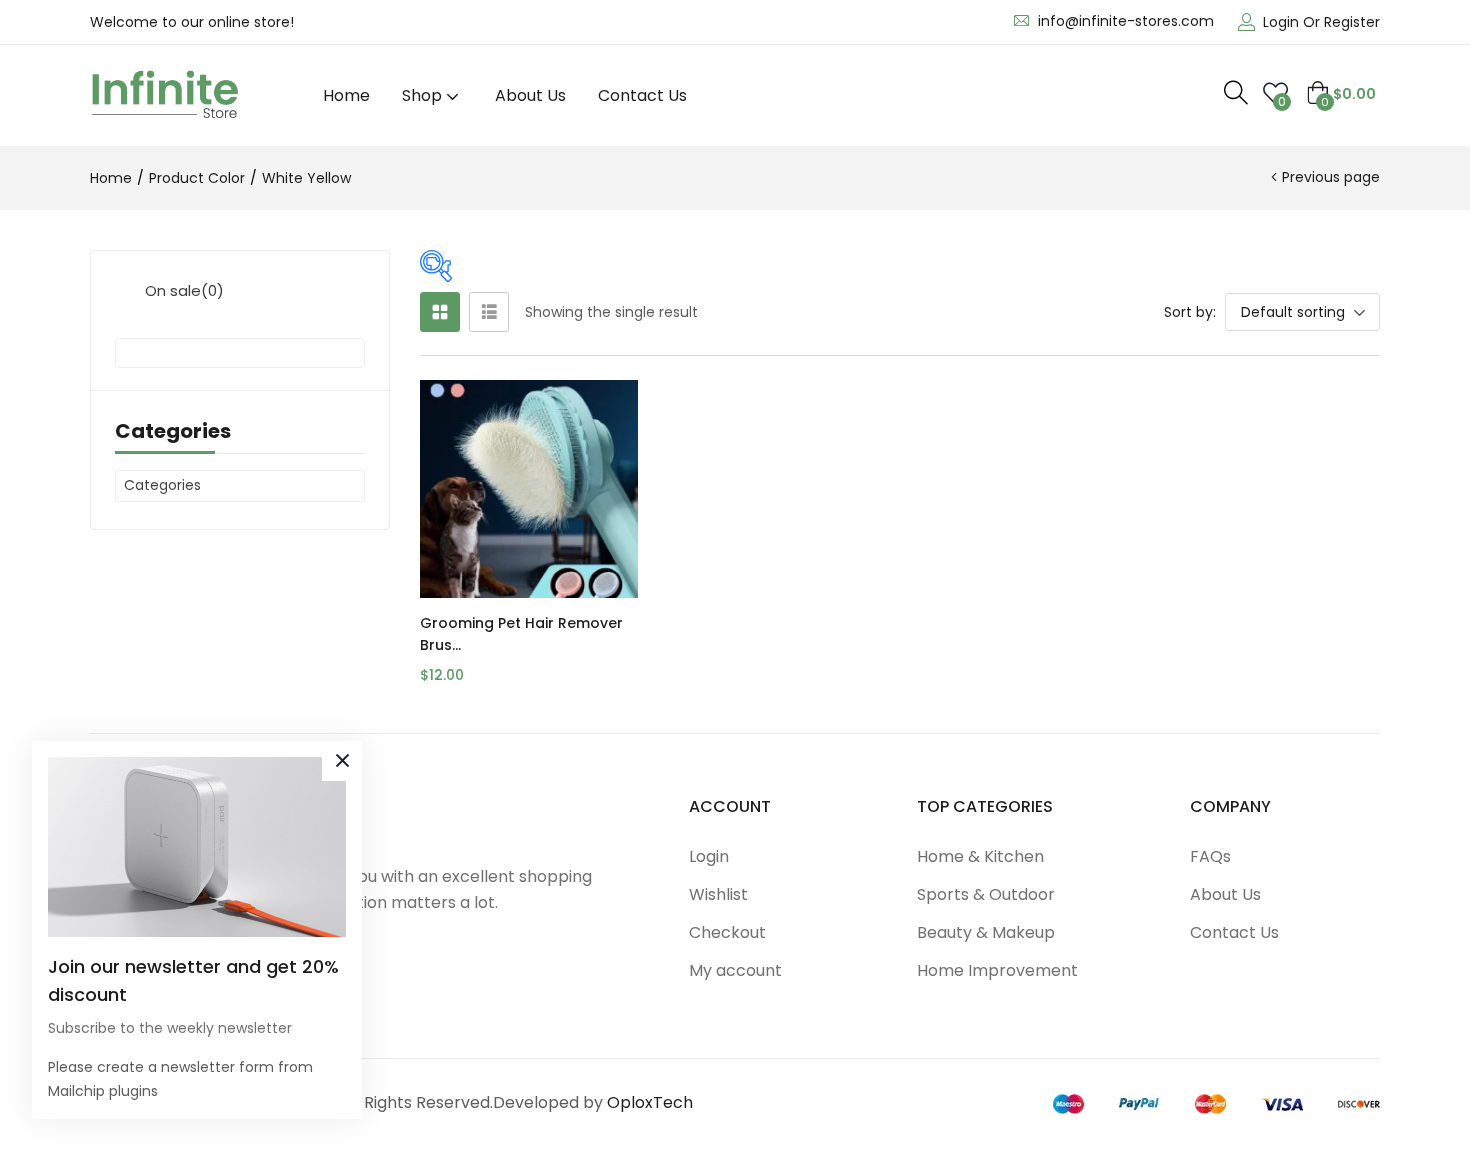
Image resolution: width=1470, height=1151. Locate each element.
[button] (1341, 94)
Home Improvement (997, 970)
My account (735, 970)
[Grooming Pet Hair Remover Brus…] (529, 489)
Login (709, 856)
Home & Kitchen (980, 856)
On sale (184, 290)
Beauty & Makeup (986, 932)
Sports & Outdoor (986, 894)
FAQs (1210, 856)
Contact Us (642, 95)
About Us (530, 95)
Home (346, 95)
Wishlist (718, 894)
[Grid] (440, 312)
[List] (489, 312)
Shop (424, 95)
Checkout (727, 932)
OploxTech (650, 1102)
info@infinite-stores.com (1126, 21)
